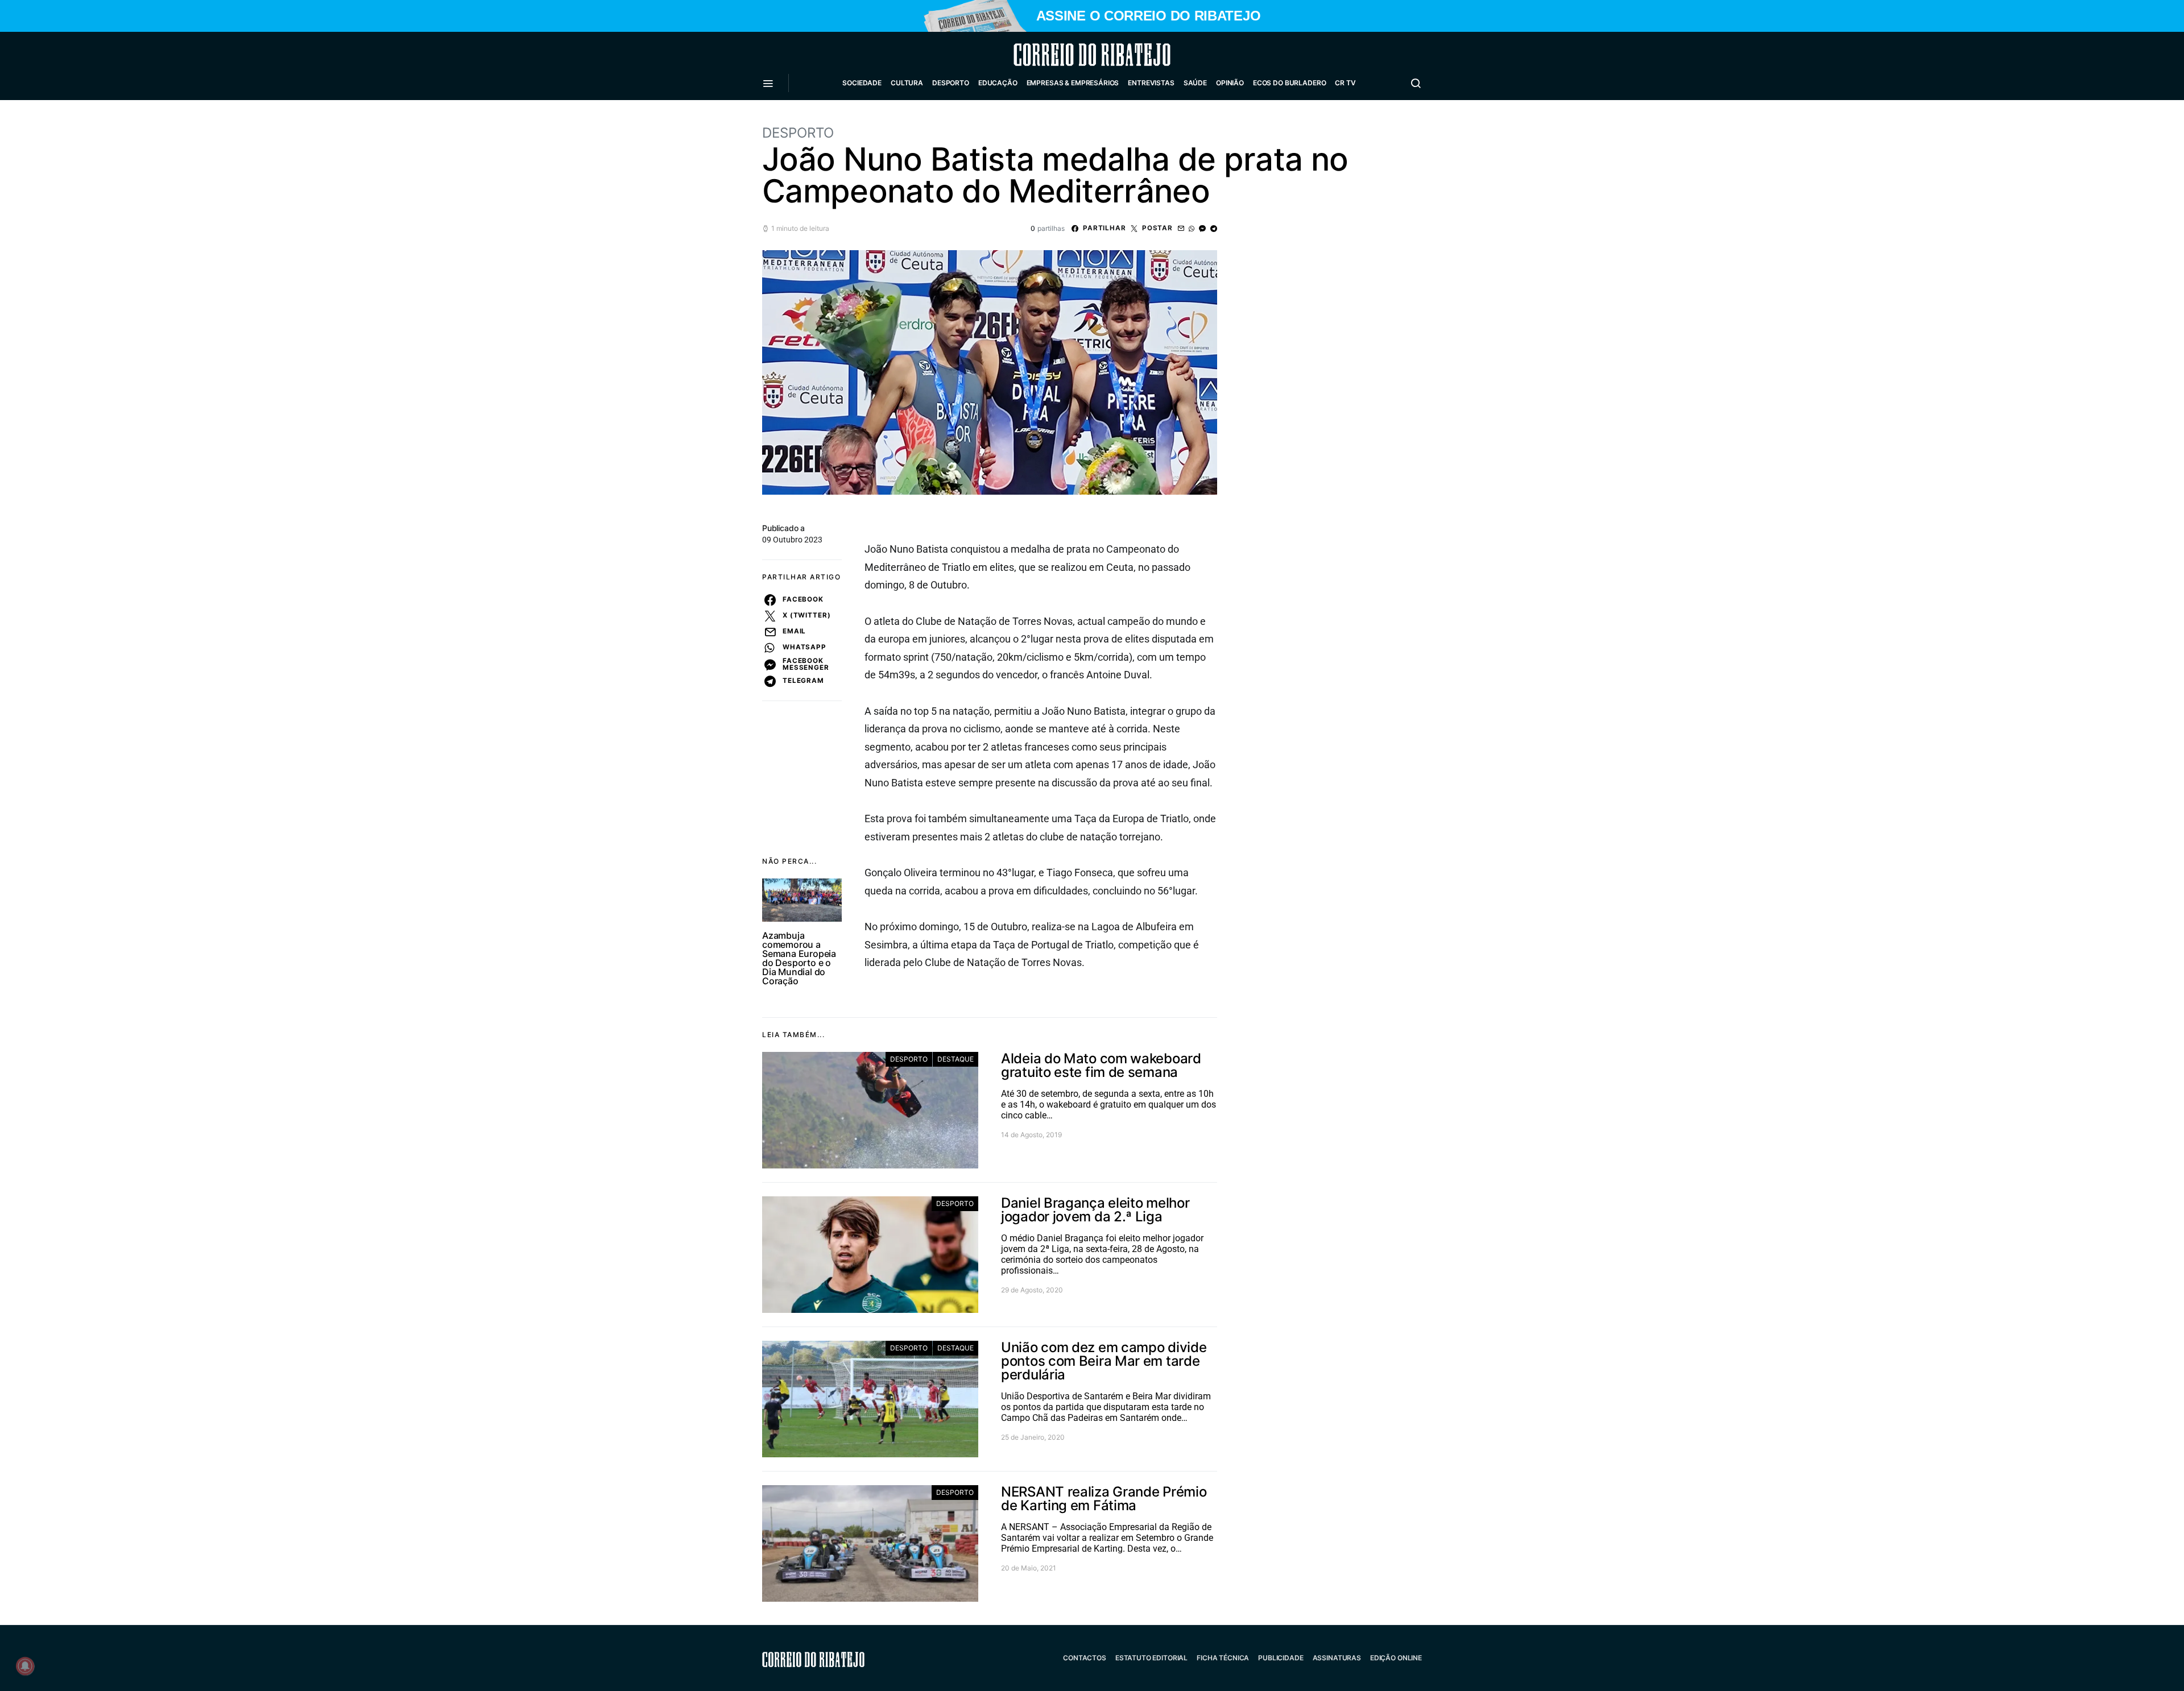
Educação (998, 83)
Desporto (951, 83)
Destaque (955, 1059)
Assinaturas (1337, 1658)
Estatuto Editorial (1151, 1658)
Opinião (1230, 83)
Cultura (907, 83)
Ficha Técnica (1223, 1658)
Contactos (1085, 1658)
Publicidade (1281, 1658)
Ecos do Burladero (1289, 83)
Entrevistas (1151, 83)
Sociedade (862, 83)
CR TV (1345, 83)
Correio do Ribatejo (1065, 55)
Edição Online (1396, 1658)
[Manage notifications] (25, 1666)
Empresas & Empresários (1073, 83)
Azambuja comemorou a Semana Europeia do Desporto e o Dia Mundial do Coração (799, 958)
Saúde (1195, 83)
